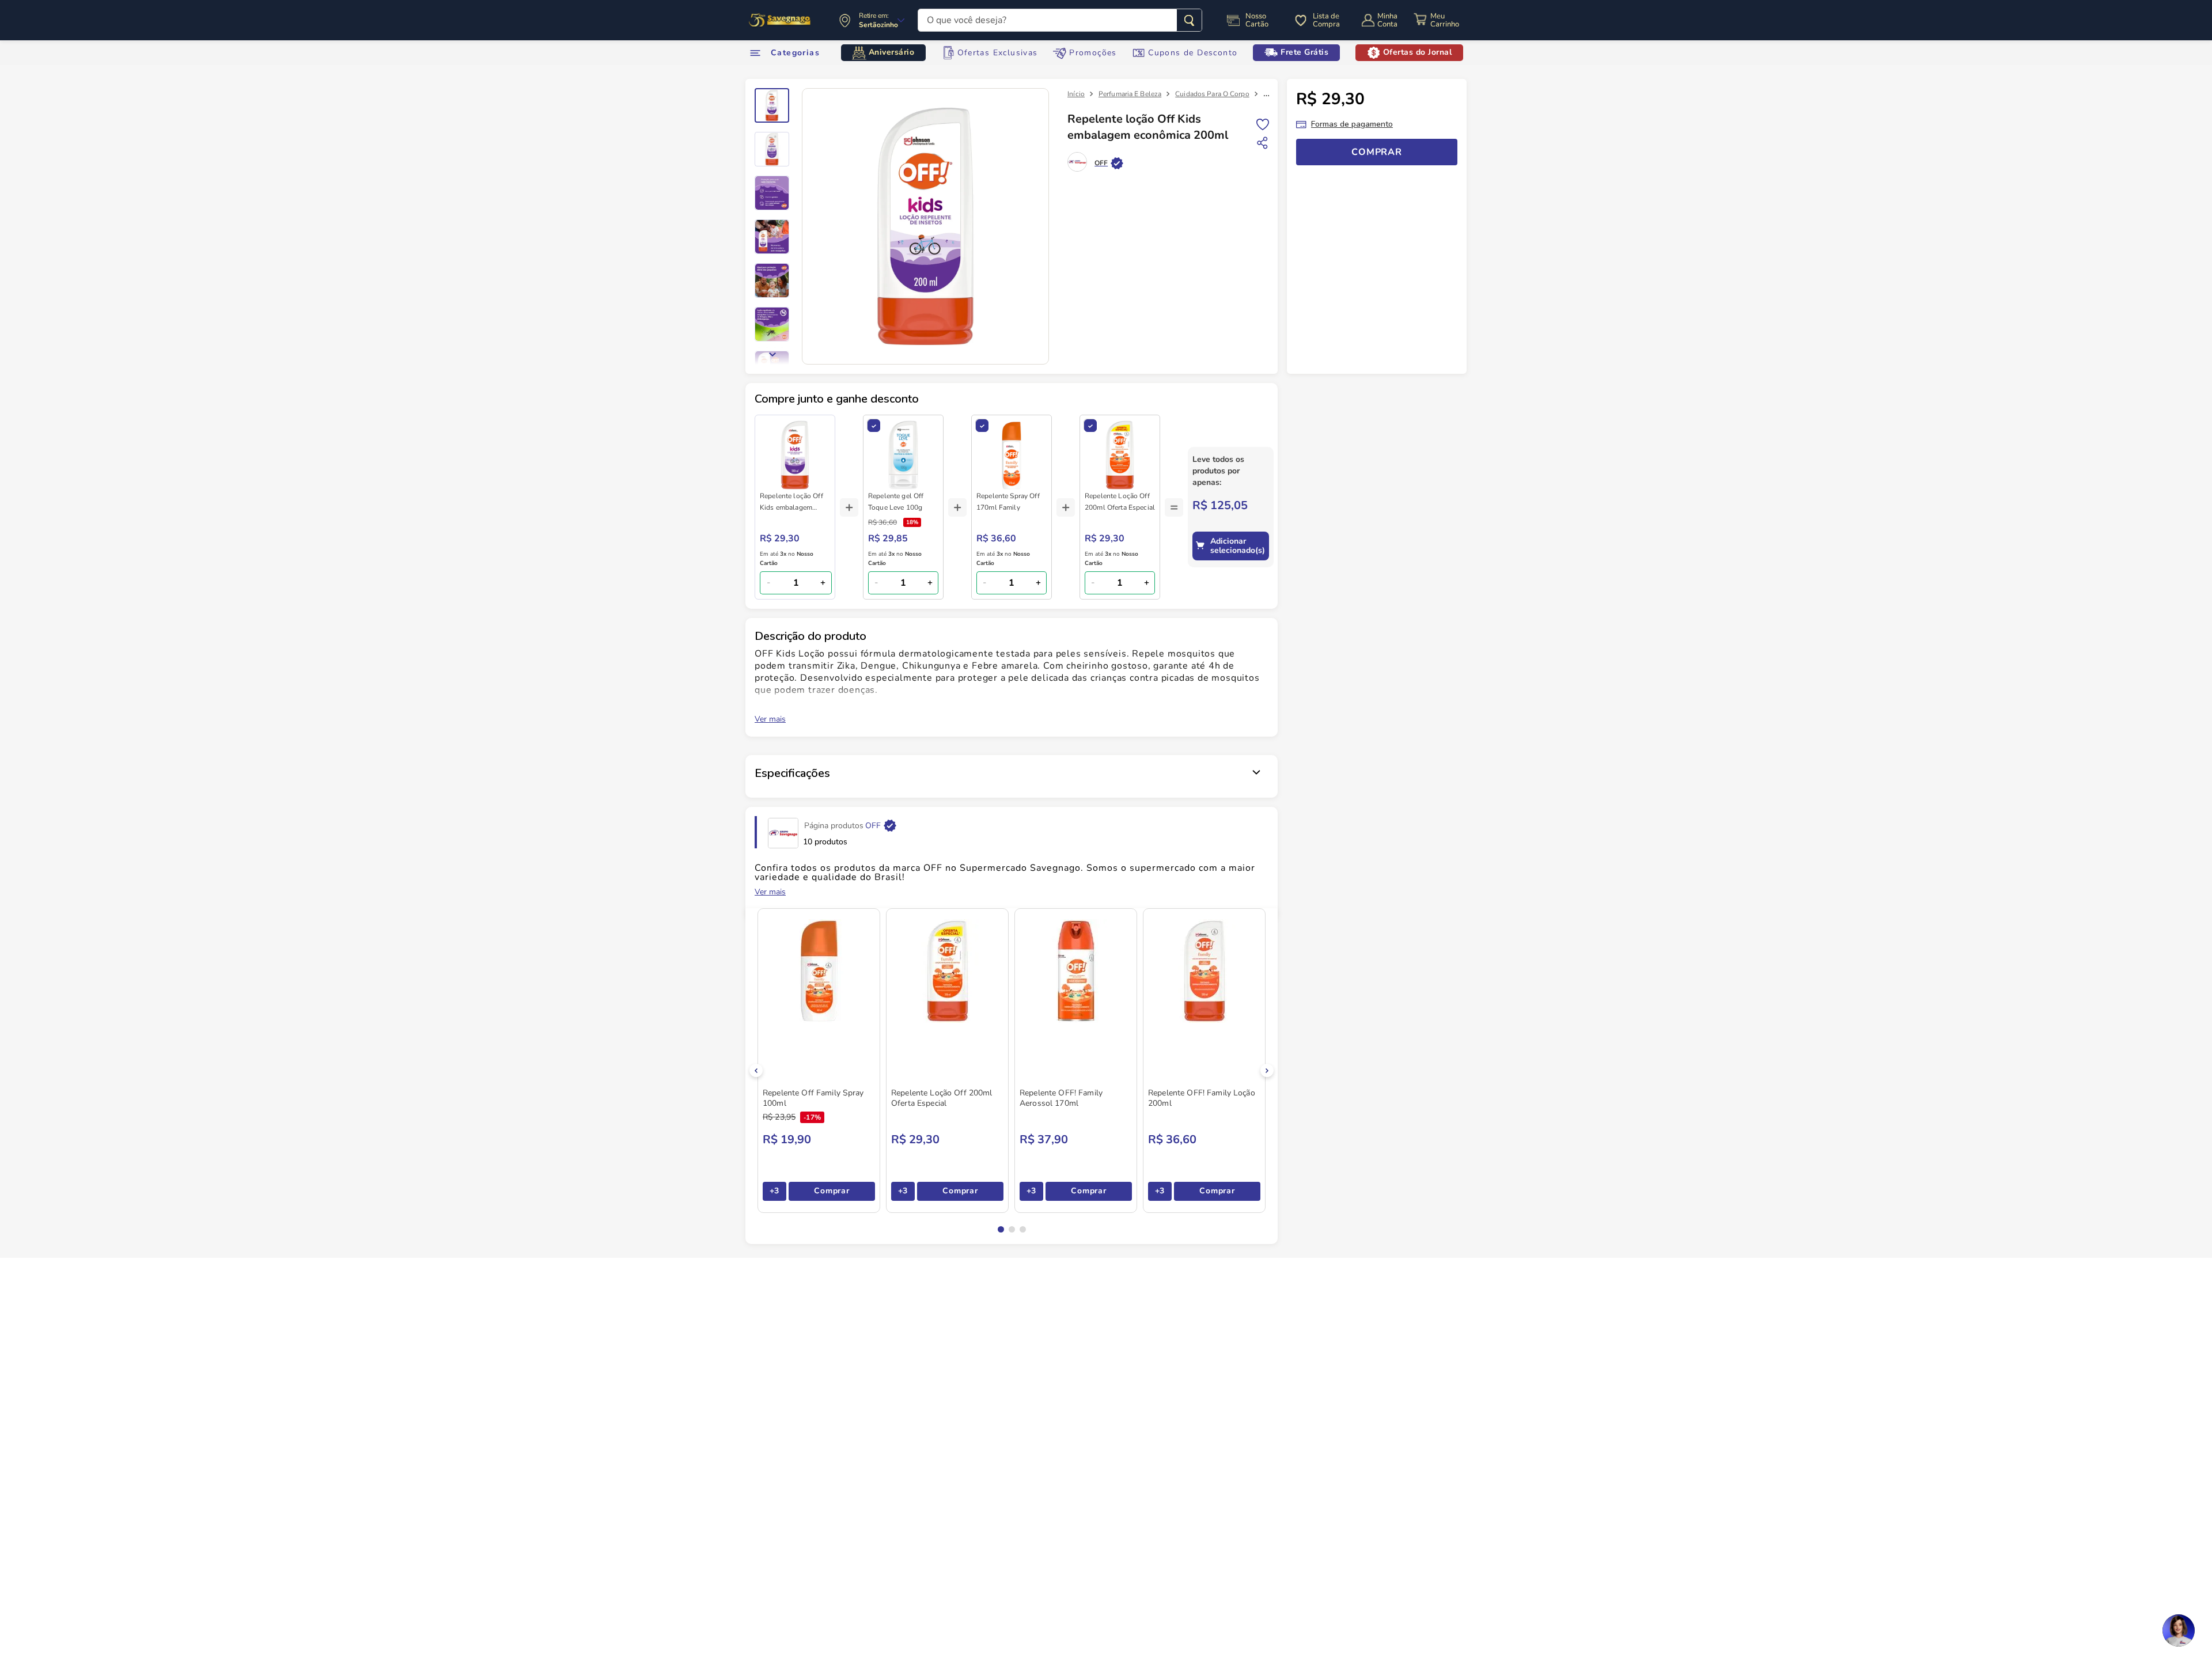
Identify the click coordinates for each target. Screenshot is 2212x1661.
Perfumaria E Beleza (1130, 94)
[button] (1001, 1229)
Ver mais (770, 719)
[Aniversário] (780, 20)
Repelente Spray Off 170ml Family (1008, 502)
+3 (774, 1191)
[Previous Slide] (756, 1070)
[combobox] (1060, 20)
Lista (1263, 124)
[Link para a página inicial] (1076, 94)
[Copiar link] (1263, 143)
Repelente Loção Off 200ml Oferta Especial (1120, 502)
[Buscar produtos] (1189, 20)
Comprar (832, 1191)
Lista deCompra (1326, 20)
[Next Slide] (1267, 1070)
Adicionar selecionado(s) (1238, 546)
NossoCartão (1257, 20)
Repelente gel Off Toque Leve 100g (896, 502)
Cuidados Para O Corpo (1212, 94)
